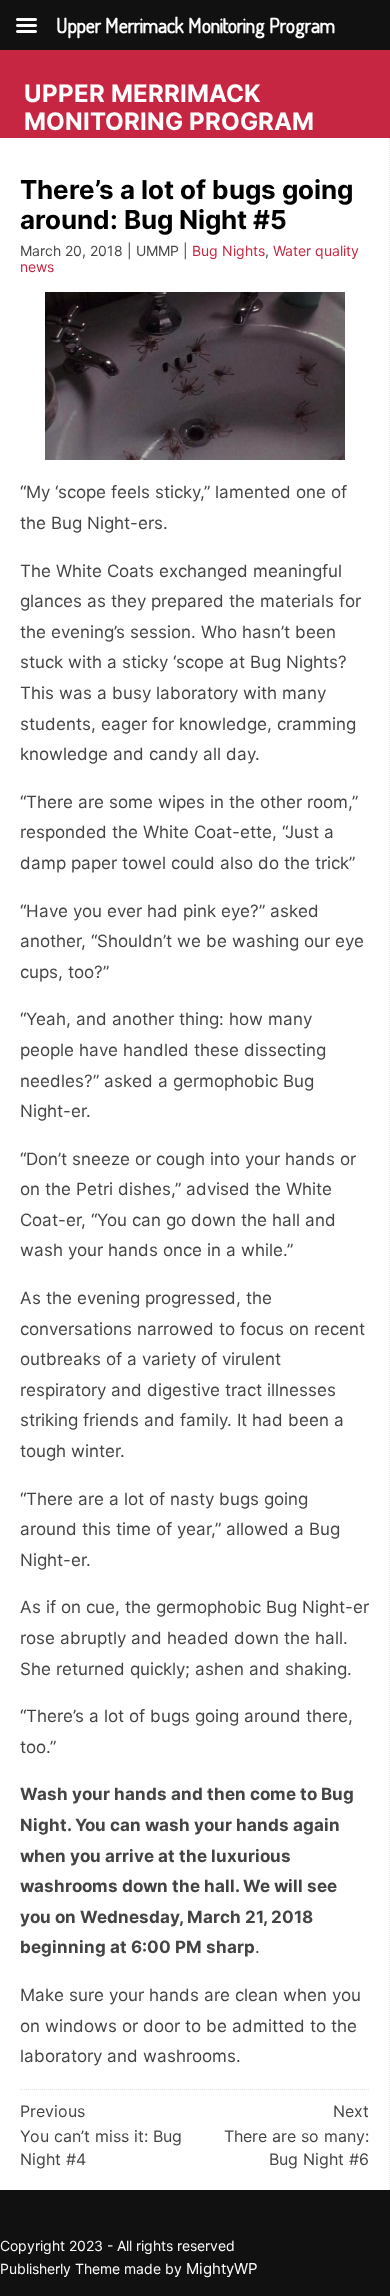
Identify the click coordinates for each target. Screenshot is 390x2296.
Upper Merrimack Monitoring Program (169, 107)
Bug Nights (228, 250)
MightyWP (222, 2268)
